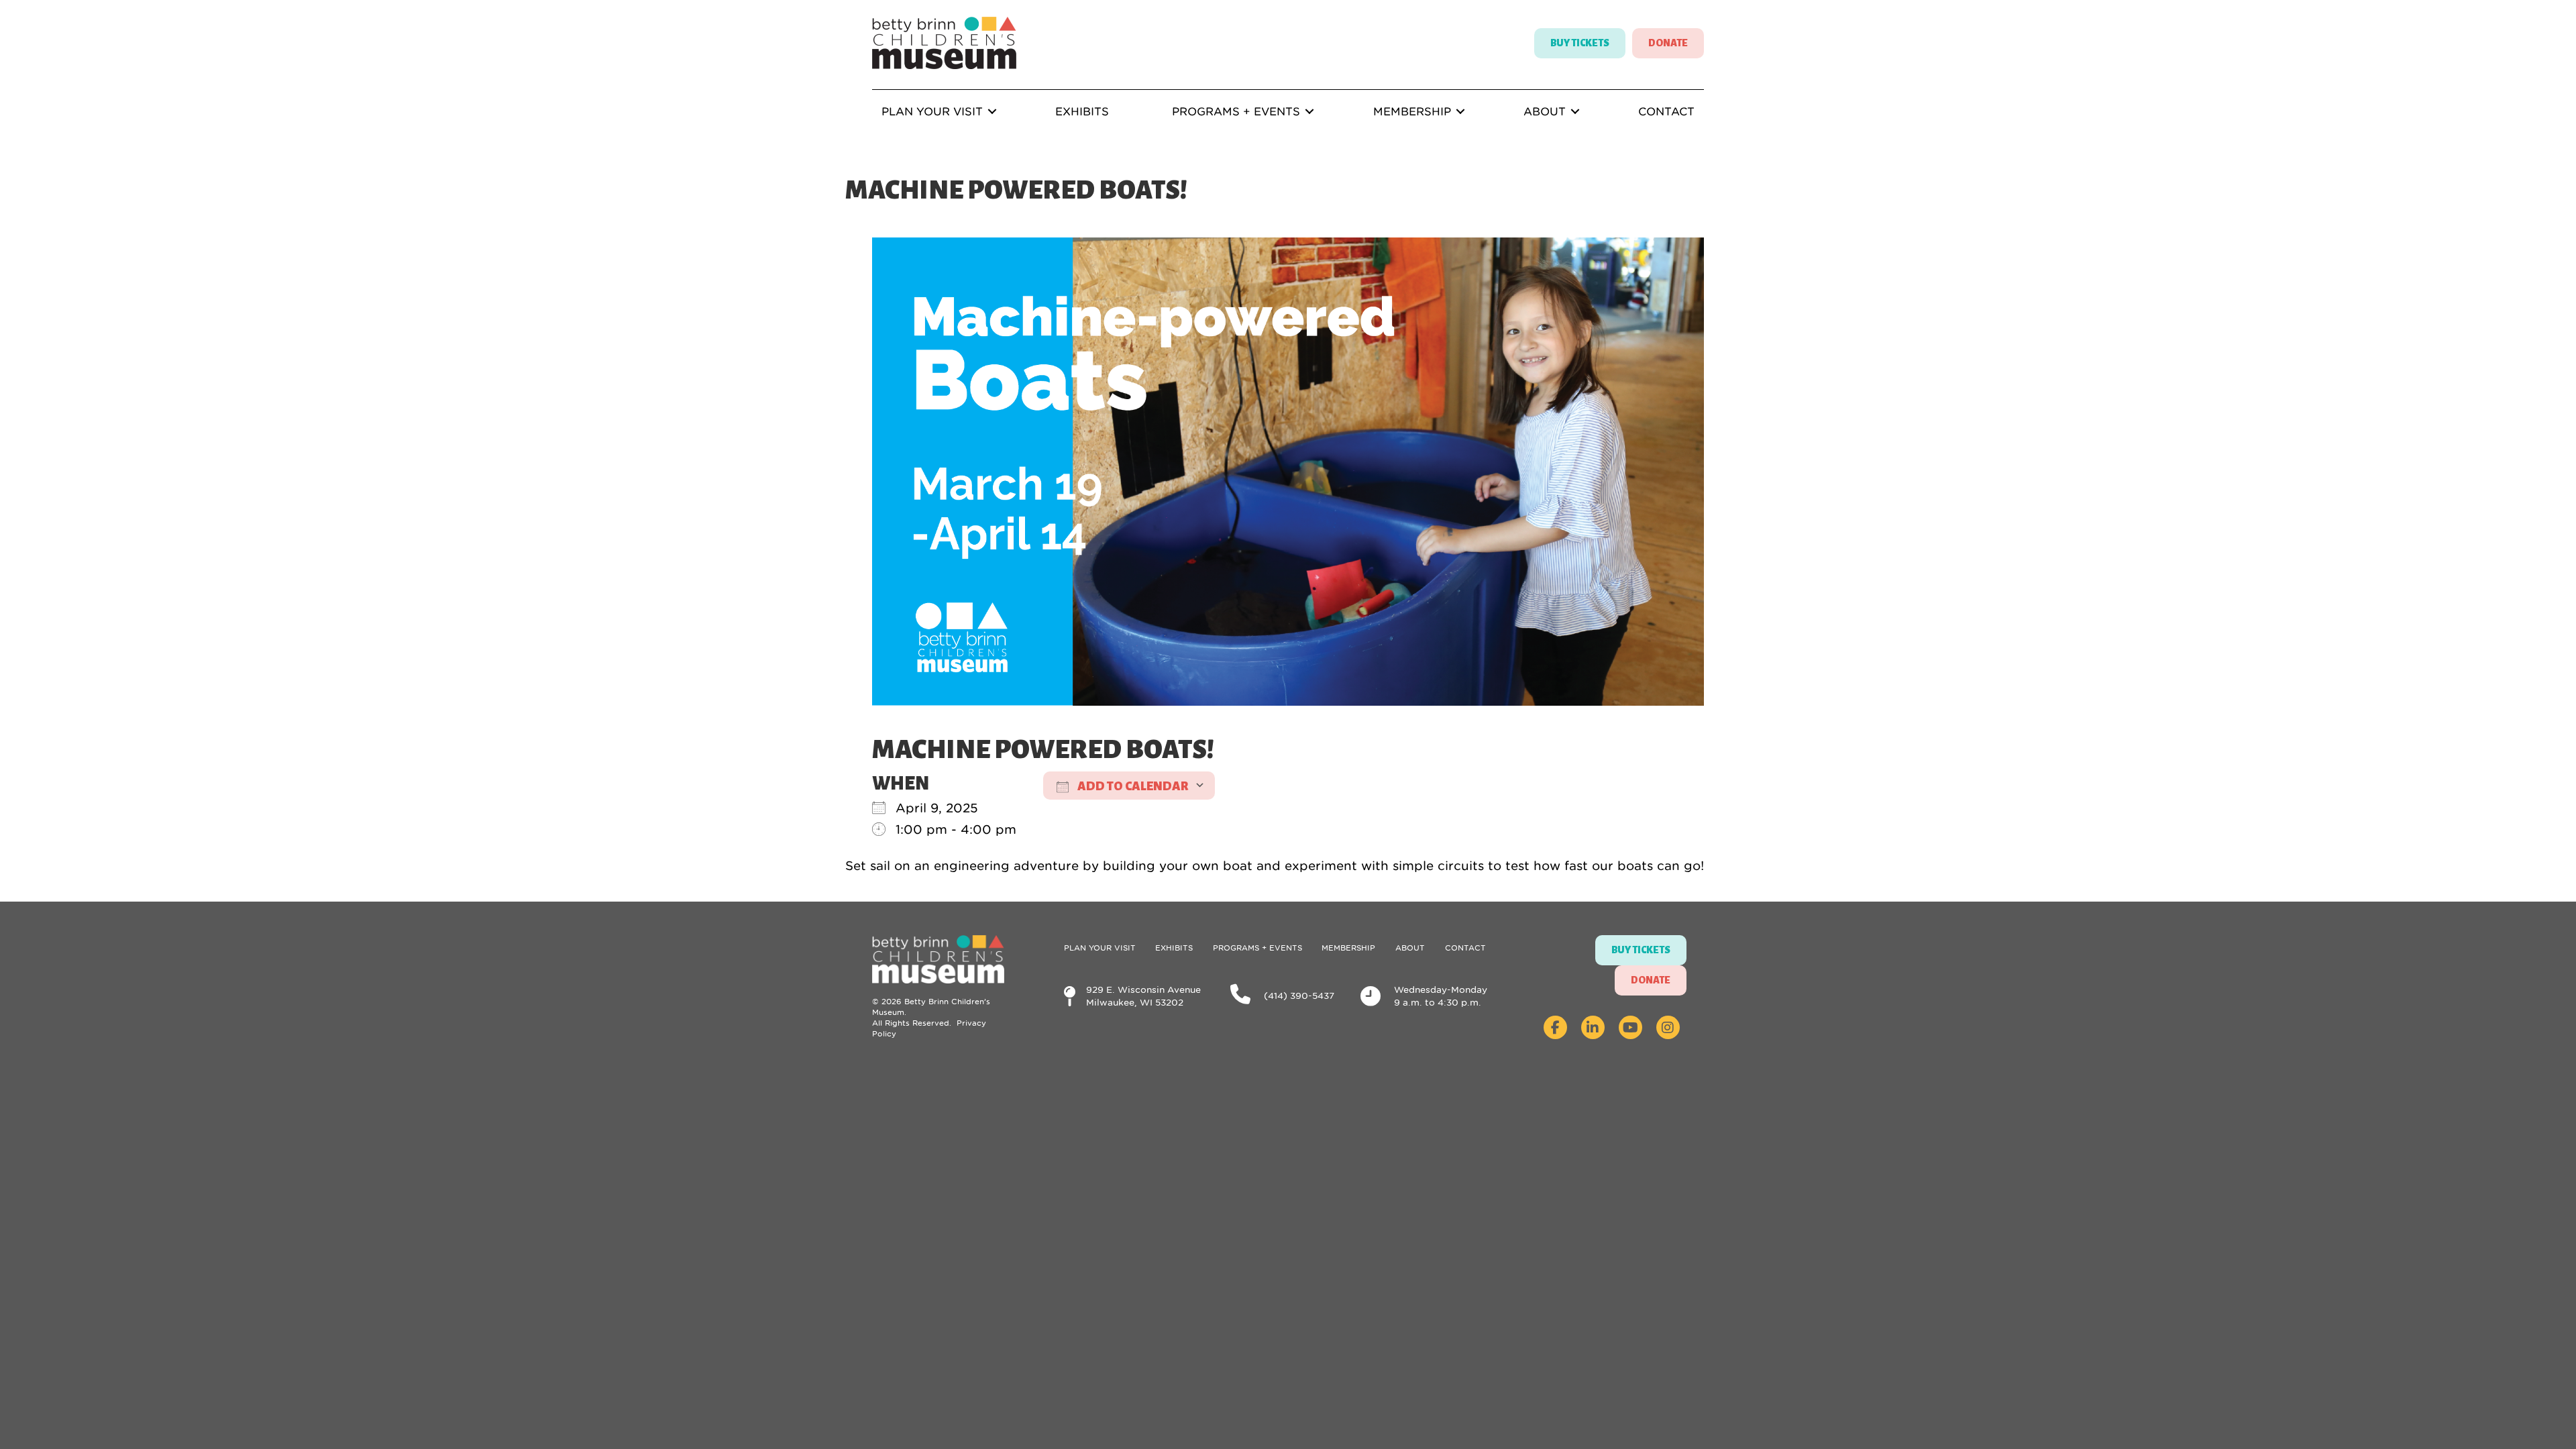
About (1545, 111)
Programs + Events (1236, 111)
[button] (992, 111)
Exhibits (1082, 111)
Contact (1666, 111)
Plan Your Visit (932, 111)
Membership (1412, 111)
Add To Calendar (1132, 786)
